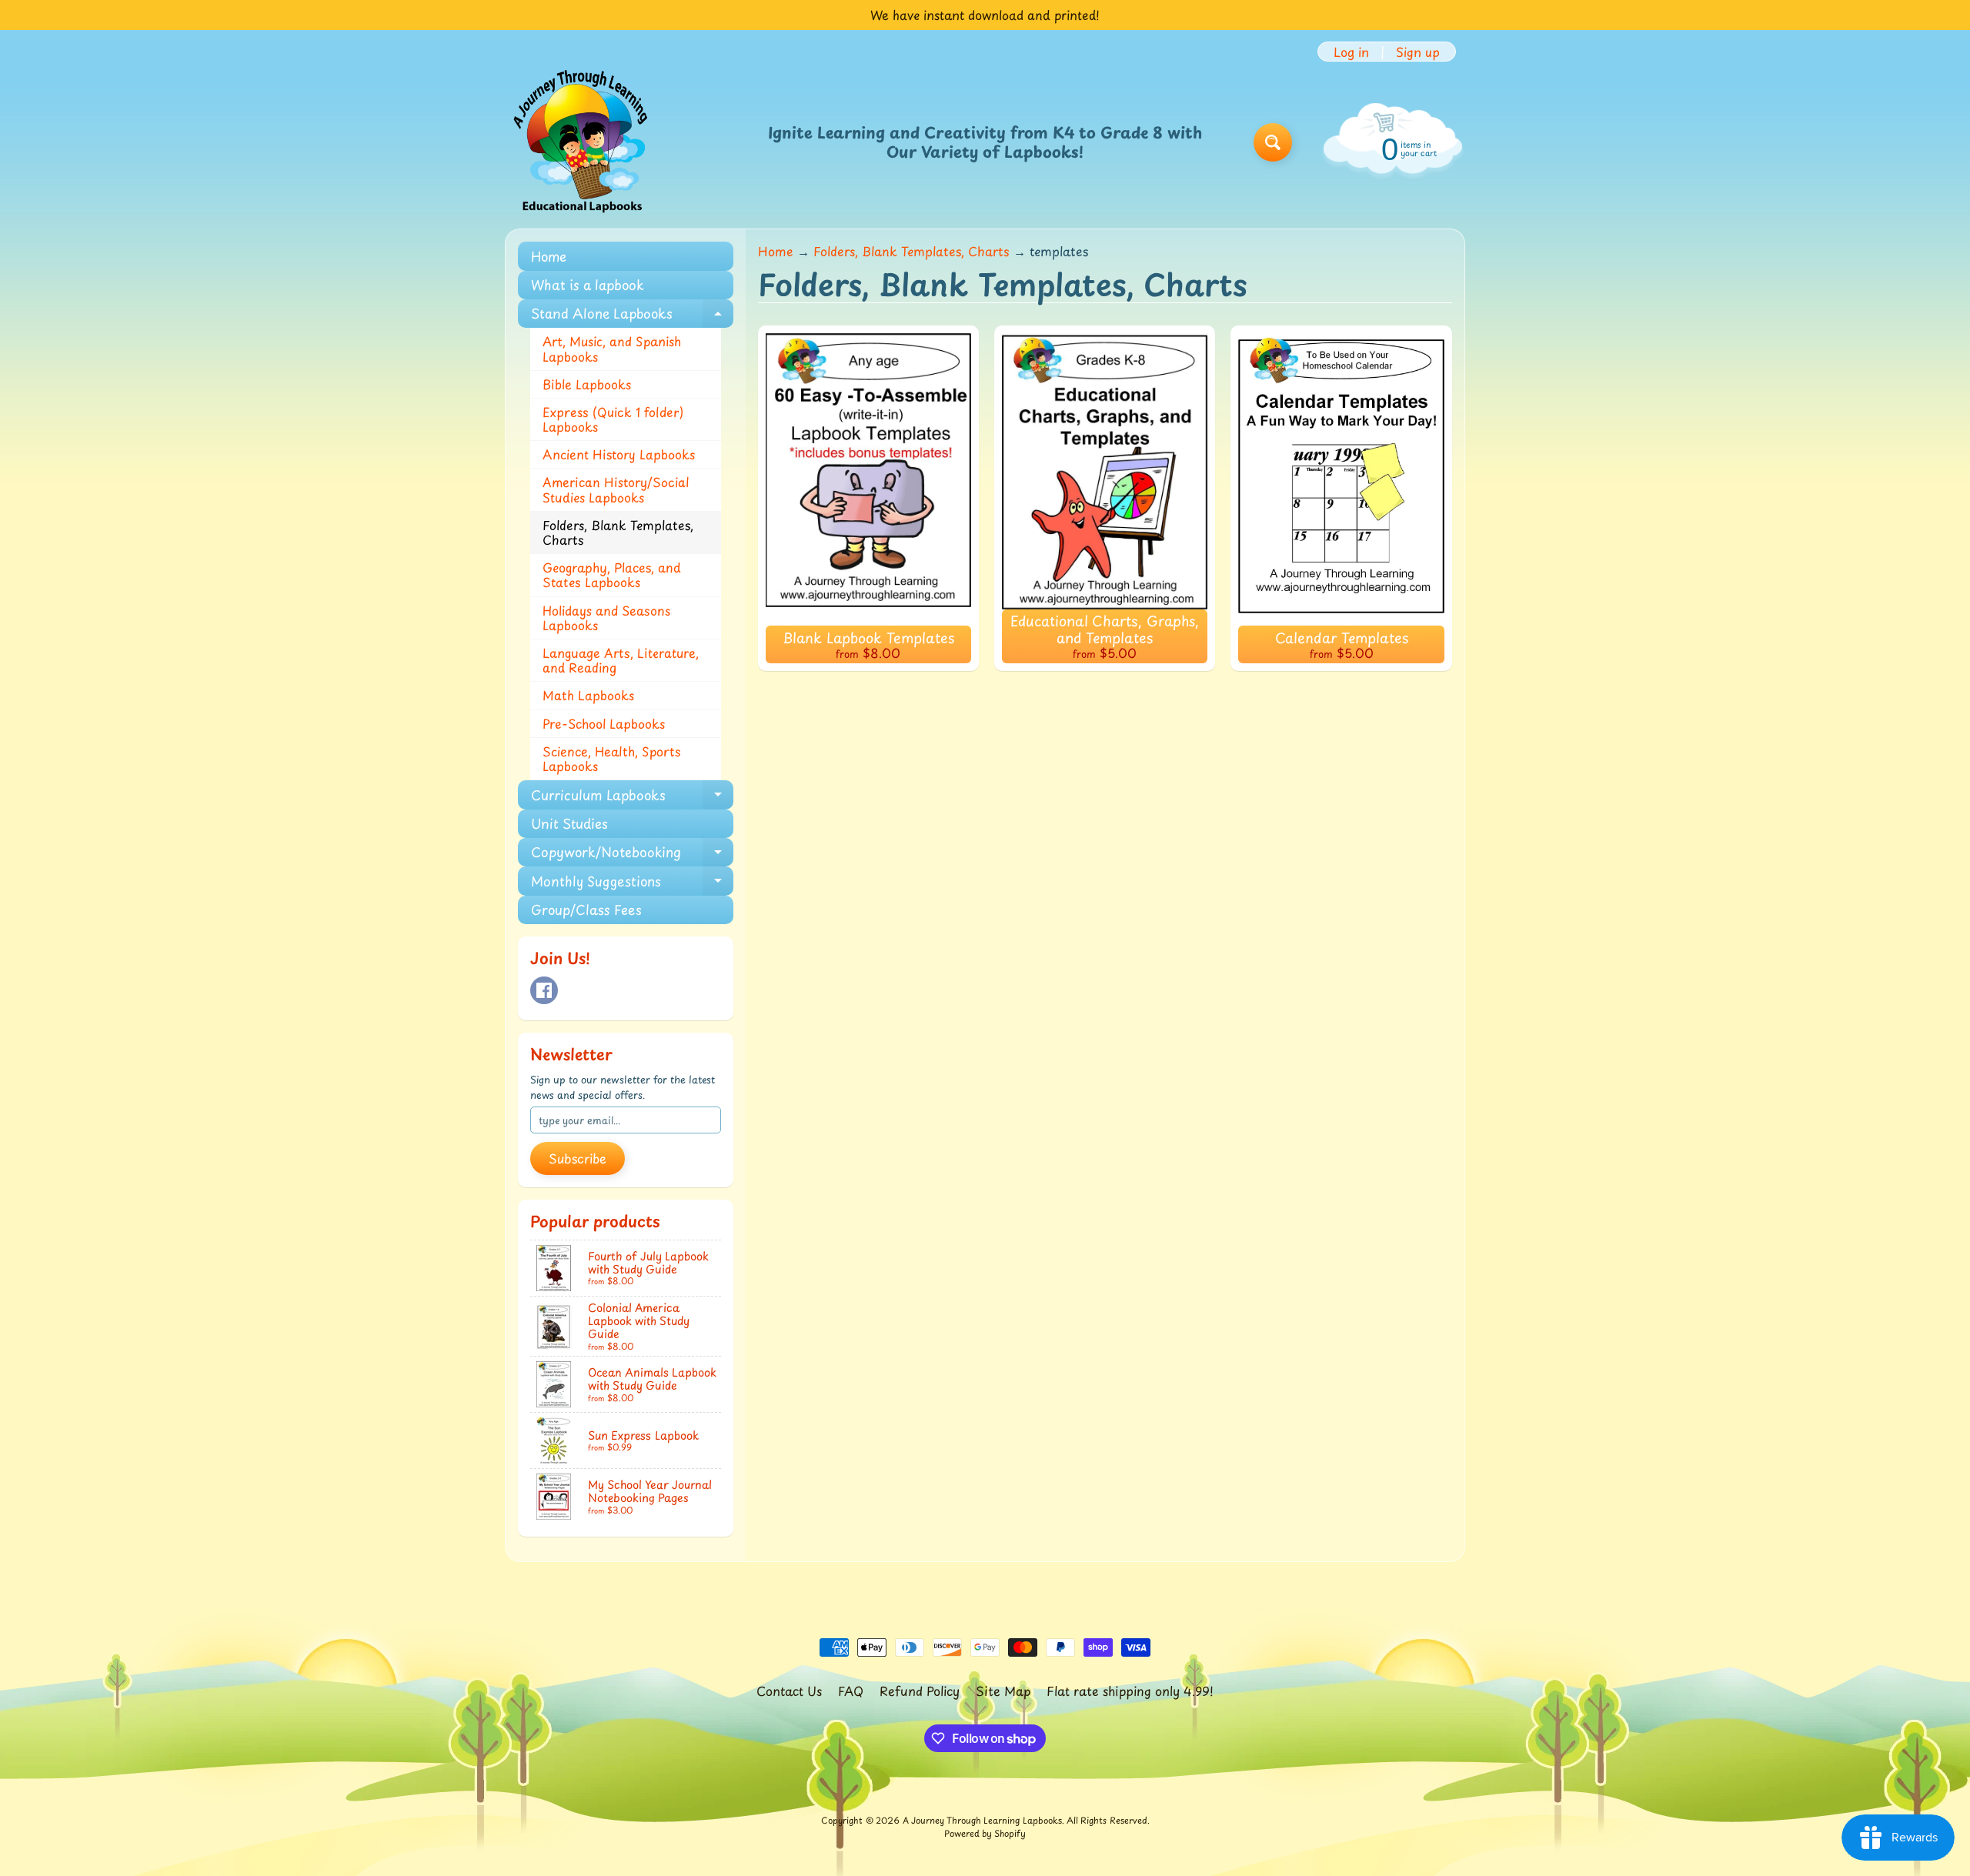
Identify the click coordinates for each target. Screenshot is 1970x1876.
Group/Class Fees (586, 910)
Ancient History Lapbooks (619, 454)
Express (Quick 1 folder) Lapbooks (613, 419)
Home (549, 256)
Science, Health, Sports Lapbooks (612, 758)
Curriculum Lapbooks (632, 797)
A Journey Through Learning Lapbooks (982, 1820)
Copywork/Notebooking (632, 854)
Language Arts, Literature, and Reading (621, 660)
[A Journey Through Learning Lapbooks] (582, 142)
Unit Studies (569, 823)
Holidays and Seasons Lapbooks (606, 618)
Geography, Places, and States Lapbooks (612, 574)
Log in (1351, 52)
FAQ (851, 1691)
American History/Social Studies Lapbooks (616, 489)
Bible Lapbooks (587, 384)
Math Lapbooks (588, 695)
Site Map (1003, 1691)
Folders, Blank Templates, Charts (618, 532)
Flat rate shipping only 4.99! (1130, 1691)
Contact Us (789, 1691)
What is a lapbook (588, 285)
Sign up (1418, 52)
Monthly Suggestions (632, 883)
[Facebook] (544, 990)
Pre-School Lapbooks (604, 723)
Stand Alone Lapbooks (632, 315)
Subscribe (578, 1158)
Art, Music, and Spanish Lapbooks (612, 348)
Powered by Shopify (985, 1833)
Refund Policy (920, 1691)
